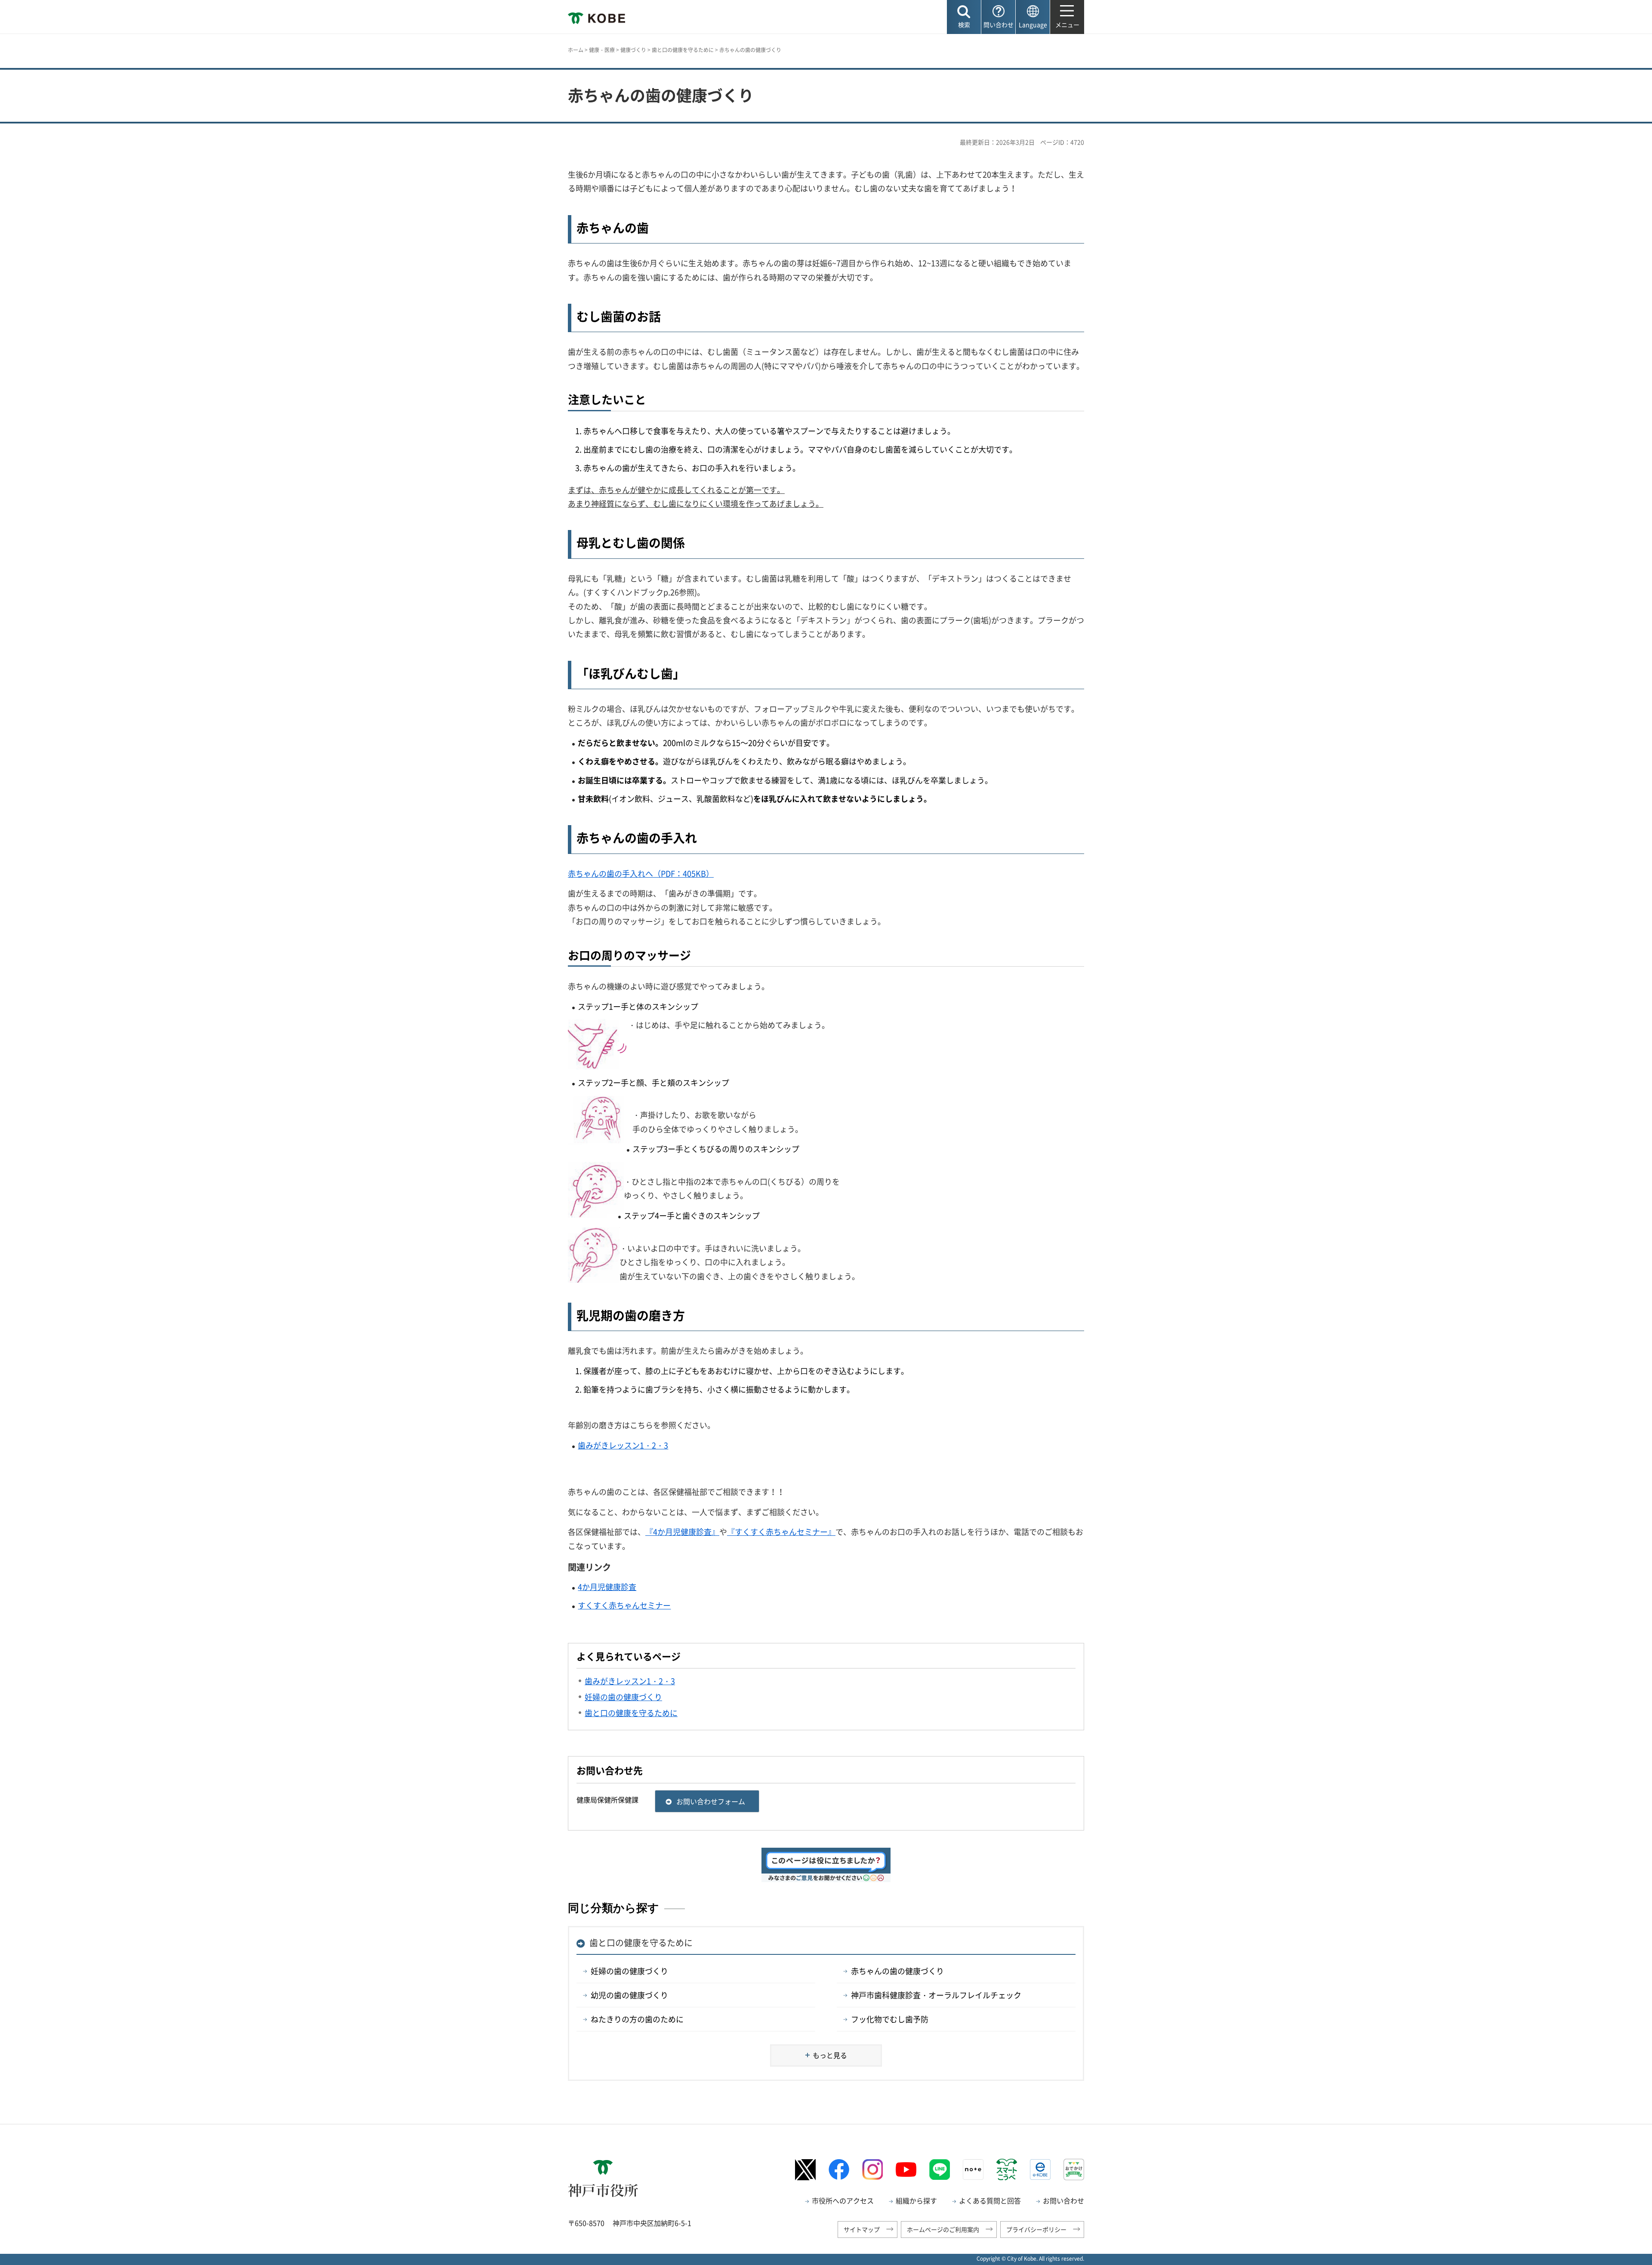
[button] (964, 17)
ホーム (576, 50)
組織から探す (916, 2200)
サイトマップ (862, 2229)
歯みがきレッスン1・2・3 (623, 1445)
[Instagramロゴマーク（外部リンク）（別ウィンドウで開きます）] (872, 2169)
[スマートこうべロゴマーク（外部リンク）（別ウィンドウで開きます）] (1007, 2169)
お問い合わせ (1063, 2200)
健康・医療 (602, 50)
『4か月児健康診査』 (682, 1532)
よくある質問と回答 (990, 2200)
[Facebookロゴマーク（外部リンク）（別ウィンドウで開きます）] (839, 2169)
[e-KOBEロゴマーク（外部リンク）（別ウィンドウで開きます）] (1040, 2169)
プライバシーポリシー (1036, 2229)
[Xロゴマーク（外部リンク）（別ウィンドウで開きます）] (805, 2170)
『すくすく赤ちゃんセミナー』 (781, 1532)
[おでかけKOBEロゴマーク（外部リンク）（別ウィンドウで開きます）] (1074, 2169)
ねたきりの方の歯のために (637, 2019)
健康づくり (633, 50)
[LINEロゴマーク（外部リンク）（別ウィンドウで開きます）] (940, 2169)
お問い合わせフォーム (711, 1801)
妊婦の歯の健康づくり (629, 1971)
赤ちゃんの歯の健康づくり (897, 1971)
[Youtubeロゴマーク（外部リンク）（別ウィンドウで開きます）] (906, 2169)
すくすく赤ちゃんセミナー (624, 1605)
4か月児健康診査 (607, 1587)
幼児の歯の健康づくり (629, 1995)
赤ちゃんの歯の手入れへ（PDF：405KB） (641, 874)
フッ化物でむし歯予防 (890, 2019)
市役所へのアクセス (843, 2200)
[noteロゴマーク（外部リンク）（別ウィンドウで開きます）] (973, 2169)
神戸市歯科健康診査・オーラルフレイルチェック (936, 1995)
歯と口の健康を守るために (683, 50)
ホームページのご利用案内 (943, 2229)
